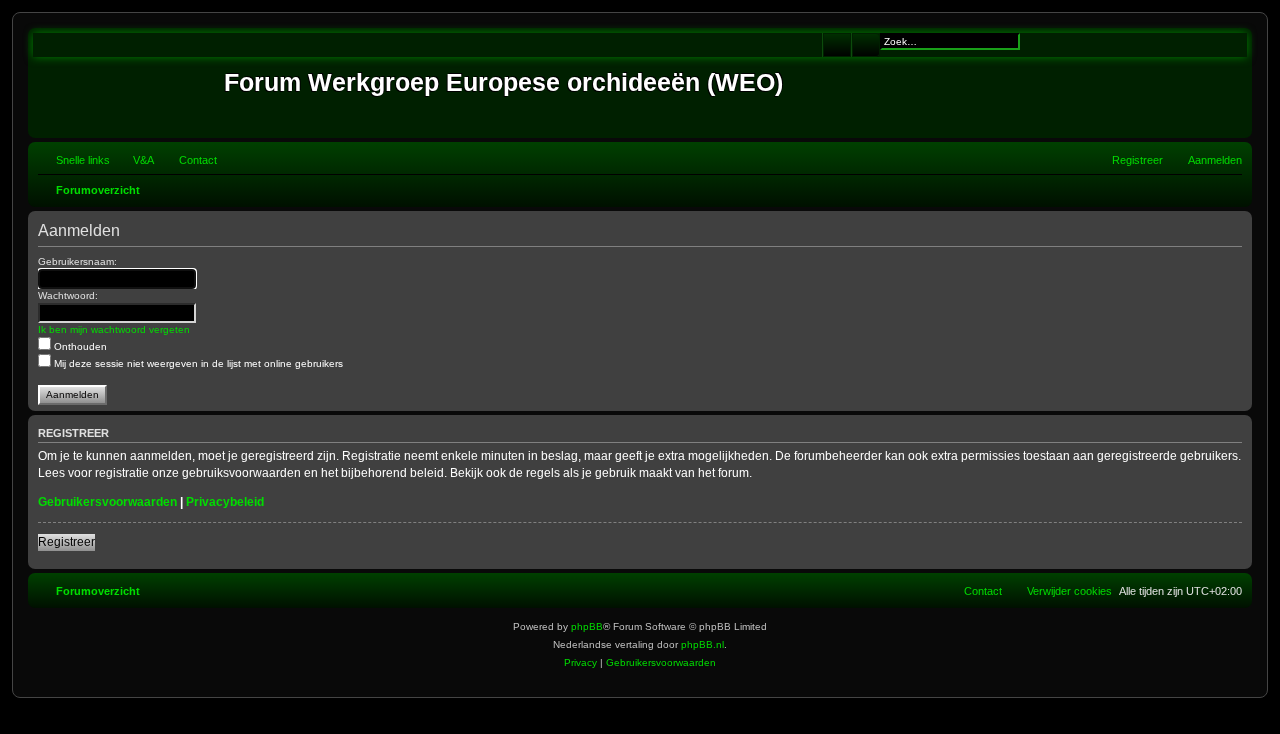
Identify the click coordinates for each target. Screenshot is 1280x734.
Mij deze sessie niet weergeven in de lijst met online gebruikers (197, 363)
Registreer (66, 542)
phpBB (587, 626)
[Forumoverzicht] (128, 83)
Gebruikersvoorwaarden (107, 502)
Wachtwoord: (68, 295)
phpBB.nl (702, 644)
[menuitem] (134, 160)
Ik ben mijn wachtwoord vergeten (114, 329)
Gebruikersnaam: (77, 261)
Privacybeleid (225, 502)
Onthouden (79, 346)
